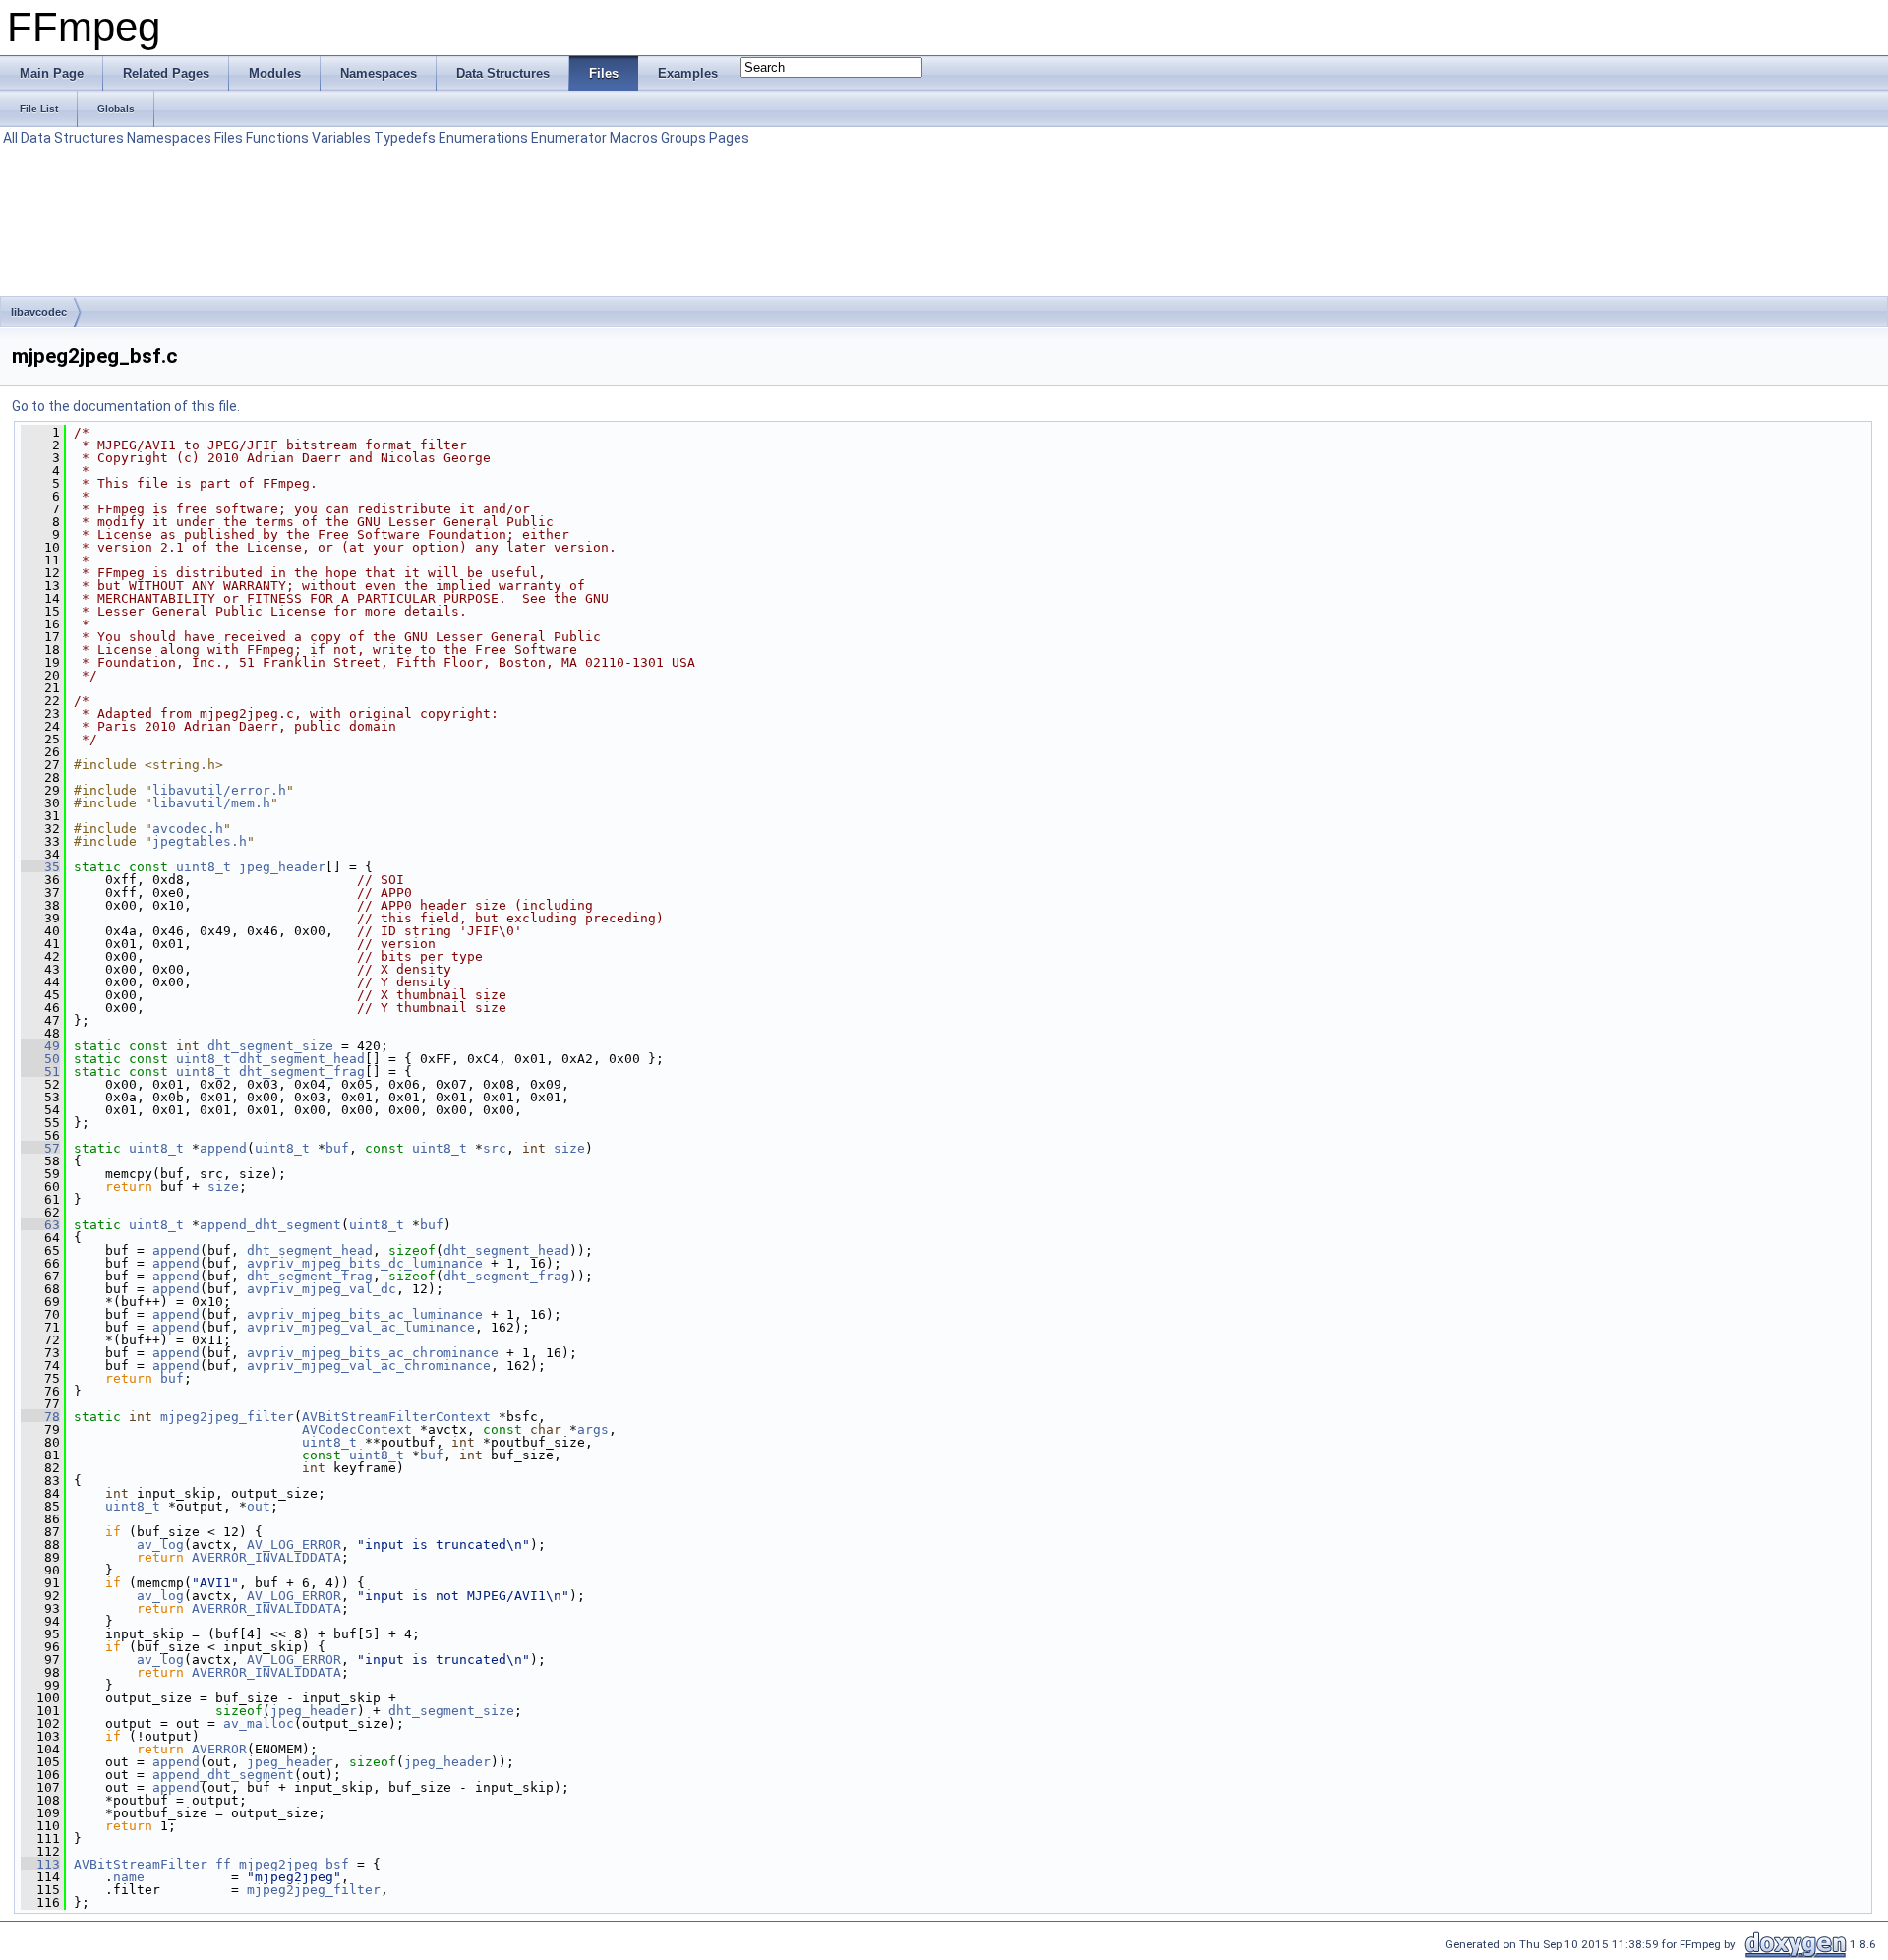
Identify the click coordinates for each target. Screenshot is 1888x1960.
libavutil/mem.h (211, 803)
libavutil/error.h (219, 790)
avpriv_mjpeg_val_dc (322, 1289)
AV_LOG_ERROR (294, 1544)
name (129, 1877)
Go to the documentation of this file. (126, 406)
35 (40, 867)
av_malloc (259, 1723)
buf (337, 1148)
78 (40, 1417)
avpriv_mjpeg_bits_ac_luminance (365, 1314)
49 (40, 1046)
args (593, 1429)
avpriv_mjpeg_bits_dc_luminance (365, 1263)
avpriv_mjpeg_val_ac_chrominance (369, 1366)
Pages (729, 138)
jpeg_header (282, 867)
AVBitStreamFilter (141, 1864)
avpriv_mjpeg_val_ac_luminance (361, 1327)
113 (40, 1864)
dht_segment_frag (302, 1071)
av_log (160, 1544)
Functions (277, 138)
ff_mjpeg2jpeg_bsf (282, 1864)
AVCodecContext (357, 1429)
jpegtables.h (200, 841)
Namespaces (169, 138)
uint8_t (204, 867)
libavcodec (39, 312)
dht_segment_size (270, 1046)
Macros (634, 138)
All (10, 138)
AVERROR (219, 1749)
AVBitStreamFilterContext (396, 1417)
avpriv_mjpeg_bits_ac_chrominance (373, 1353)
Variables (341, 138)
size (569, 1148)
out (259, 1506)
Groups (683, 138)
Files (229, 138)
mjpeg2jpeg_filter (227, 1417)
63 (40, 1225)
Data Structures (72, 138)
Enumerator (569, 138)
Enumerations (483, 138)
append (223, 1148)
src (495, 1148)
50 (40, 1059)
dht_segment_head (302, 1059)
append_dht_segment (270, 1225)
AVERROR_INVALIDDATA (266, 1557)
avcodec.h (188, 829)
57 (40, 1148)
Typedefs (405, 138)
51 (40, 1071)
